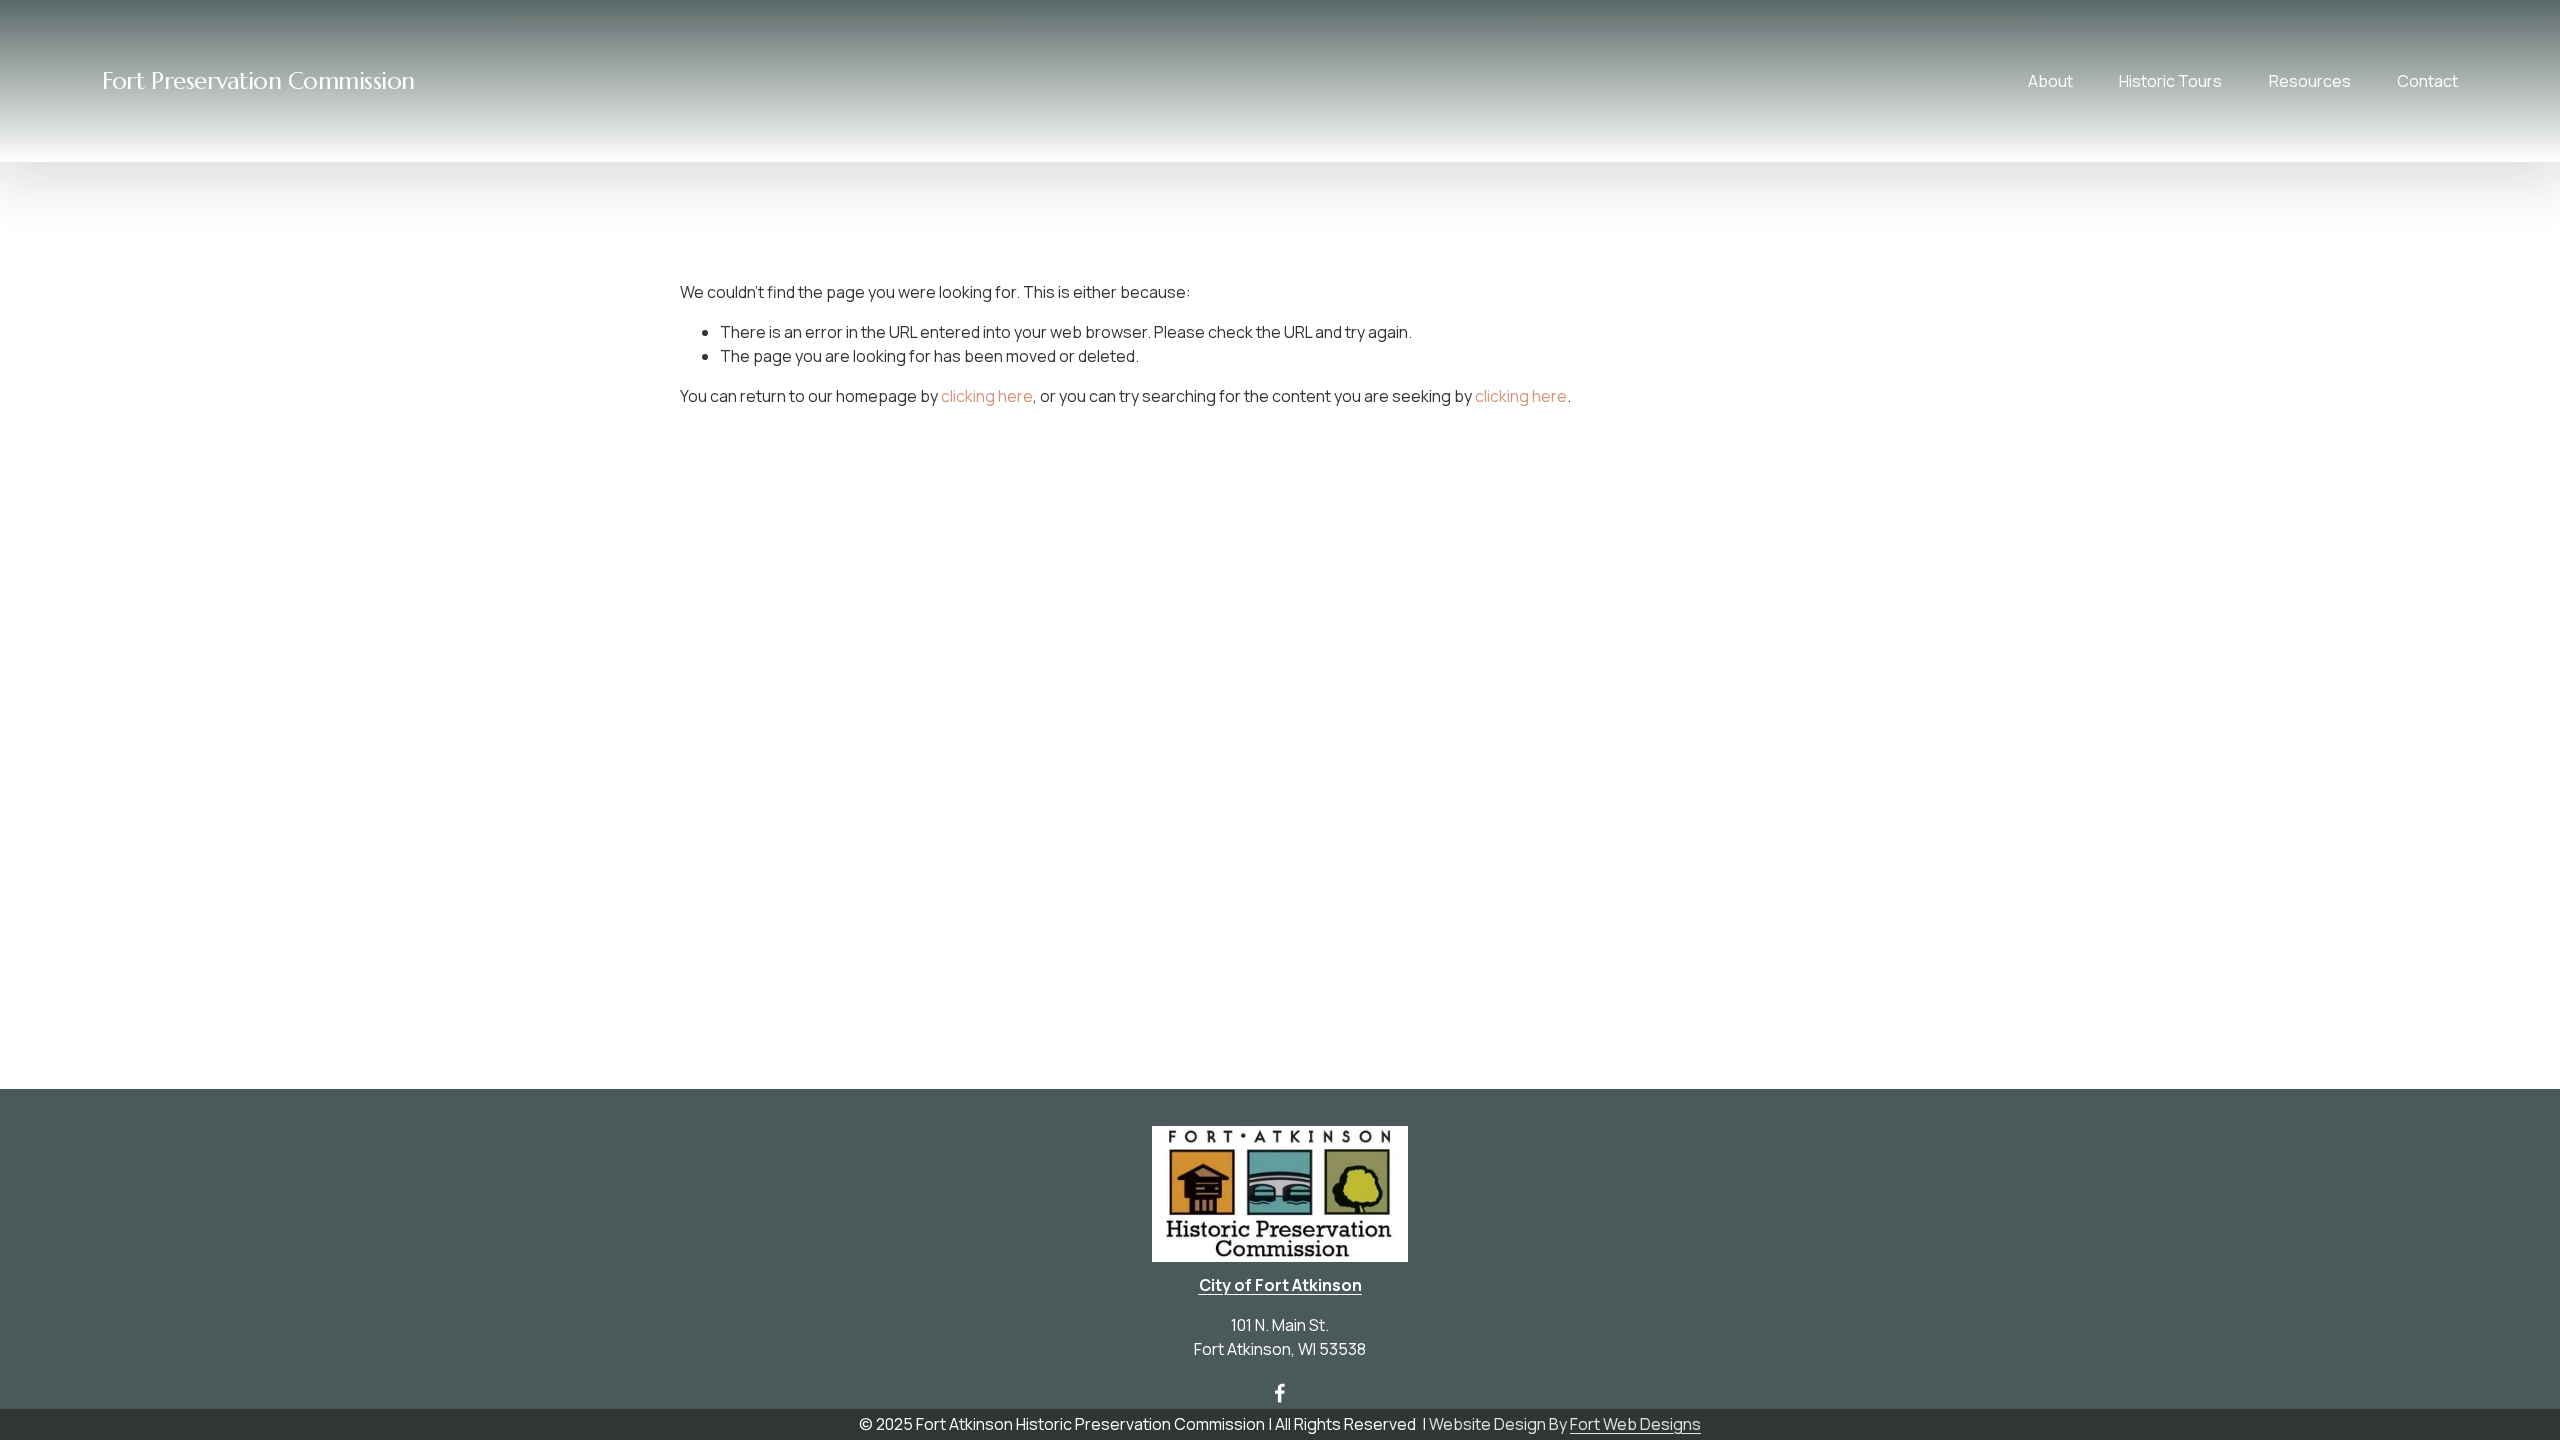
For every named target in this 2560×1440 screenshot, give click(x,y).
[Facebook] (1280, 1393)
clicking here (987, 396)
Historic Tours (2170, 81)
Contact (2427, 81)
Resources (2310, 81)
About (2050, 81)
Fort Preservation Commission (258, 81)
